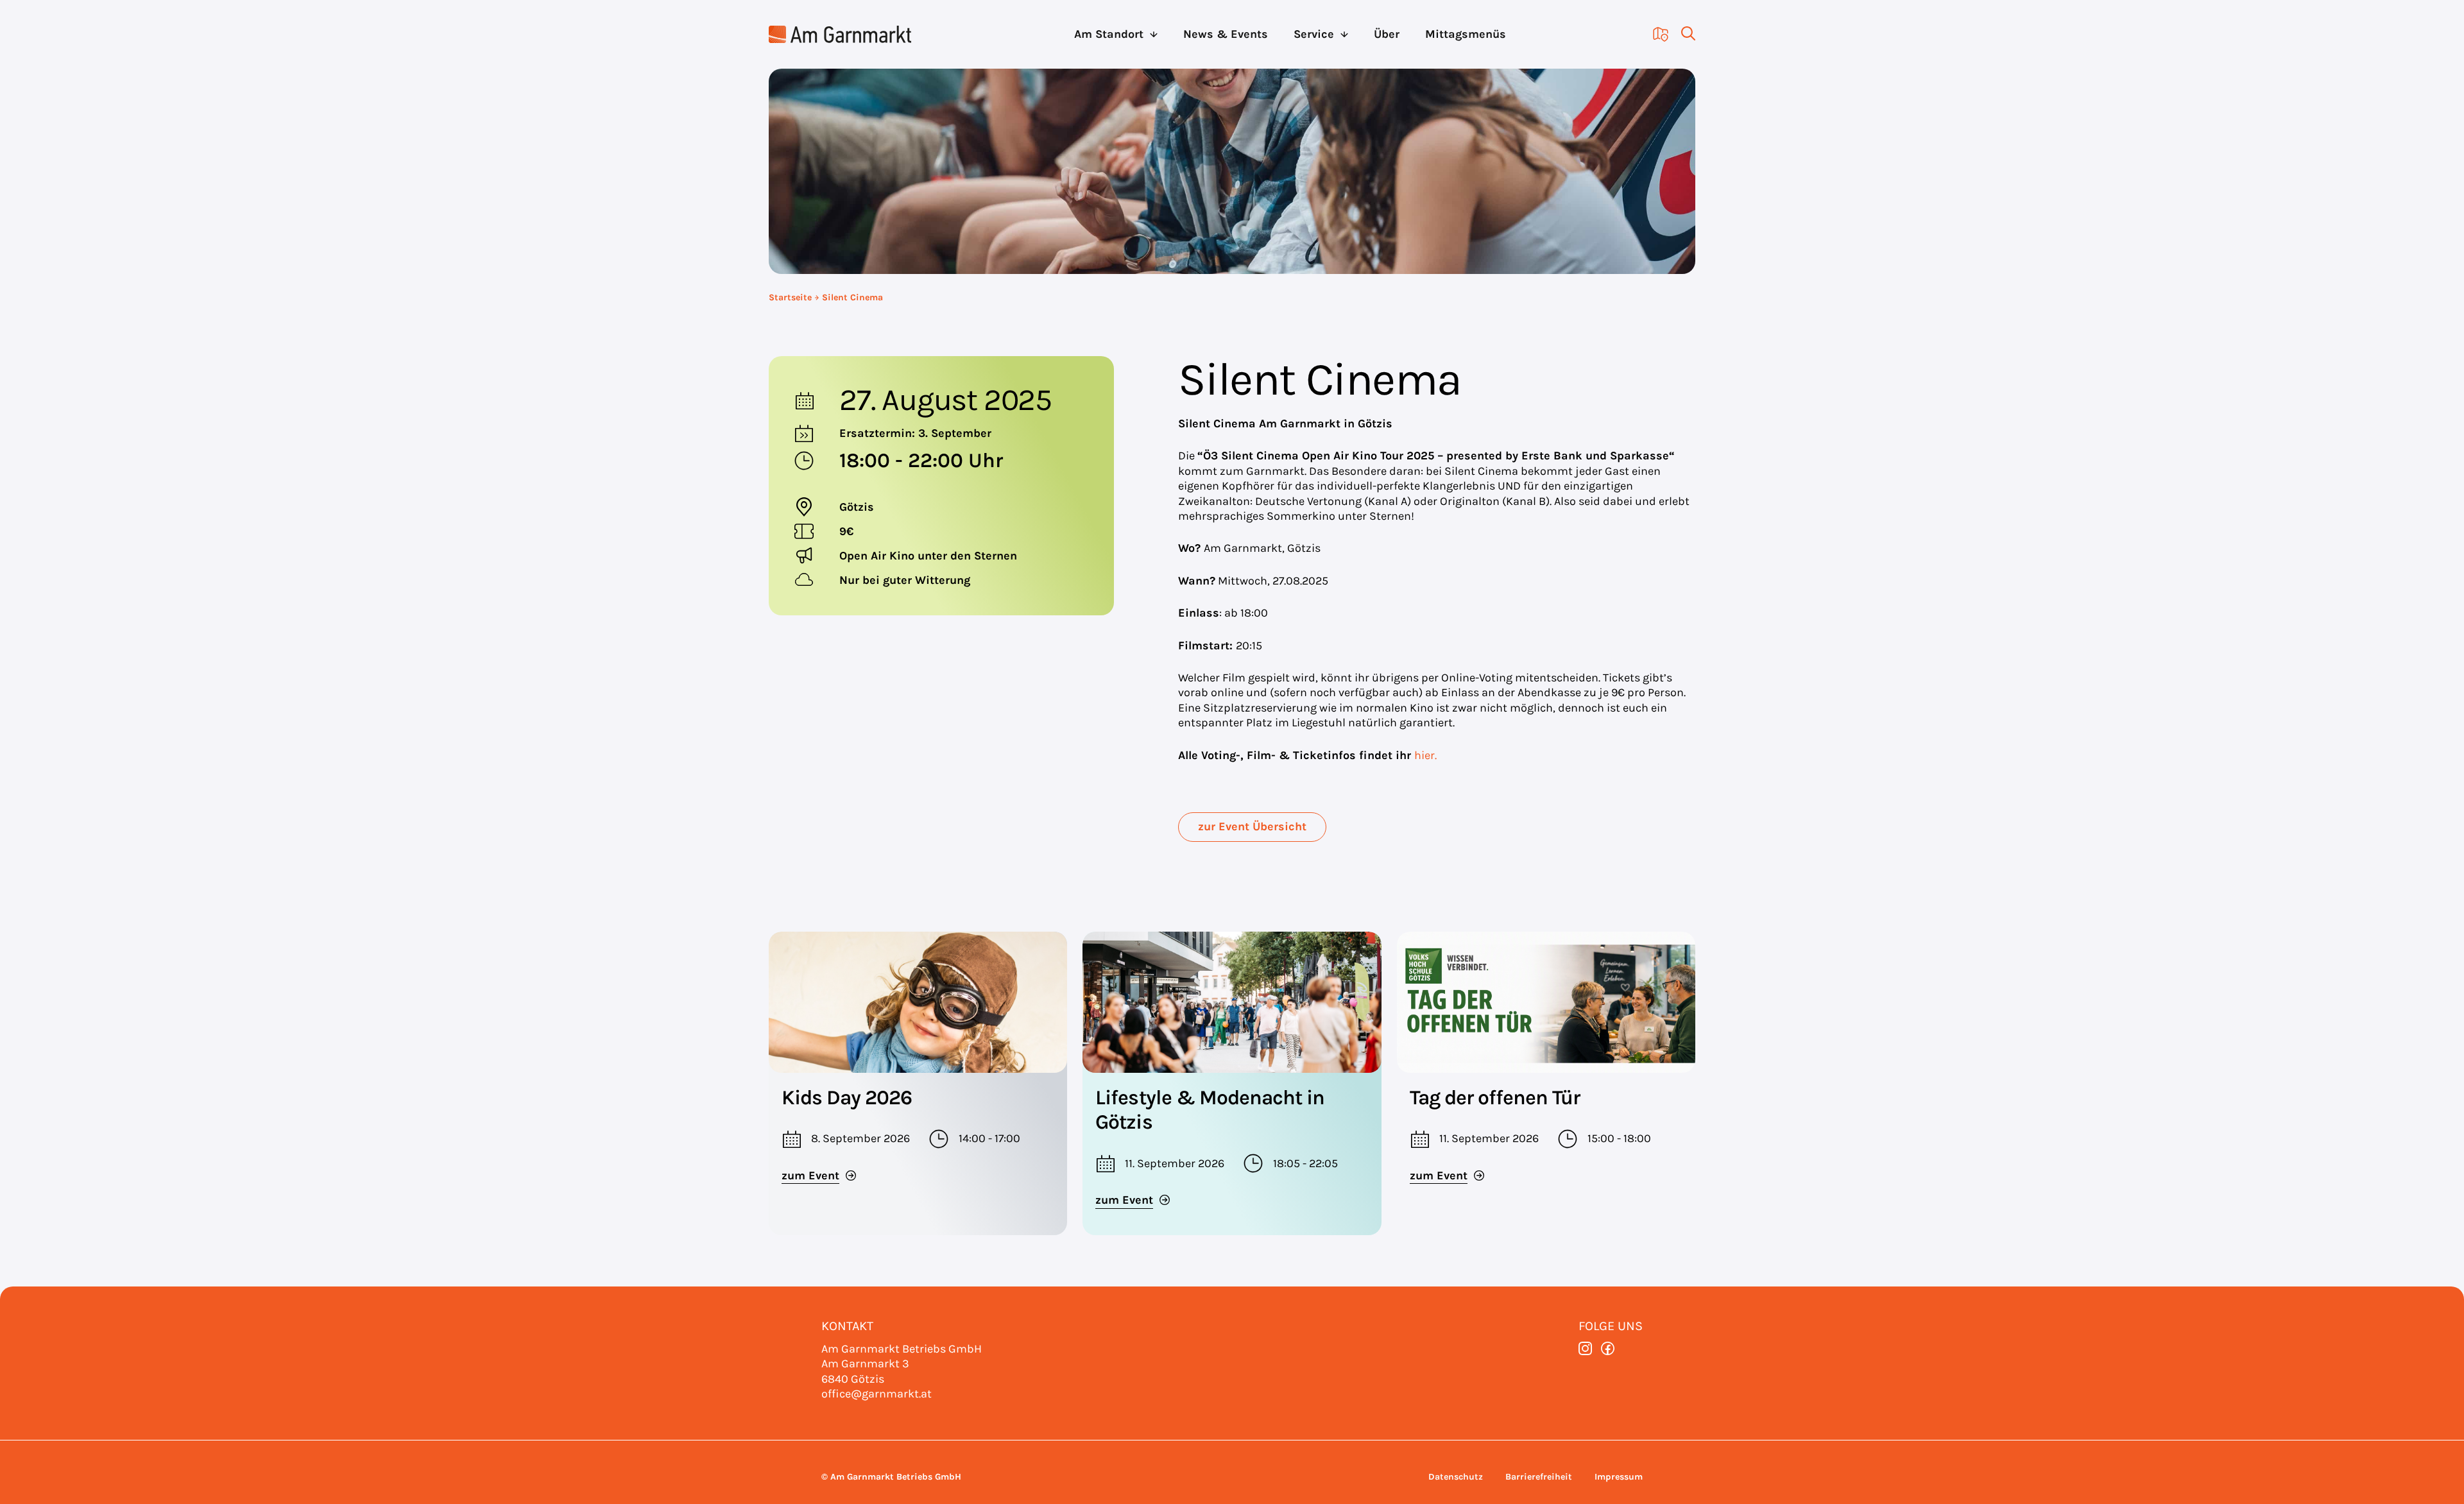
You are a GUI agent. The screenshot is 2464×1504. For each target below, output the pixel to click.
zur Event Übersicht (1252, 826)
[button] (1682, 34)
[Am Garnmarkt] (840, 34)
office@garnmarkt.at (877, 1394)
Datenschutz (1456, 1477)
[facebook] (1608, 1348)
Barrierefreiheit (1539, 1477)
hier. (1425, 755)
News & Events (1226, 34)
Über (1387, 34)
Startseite (790, 297)
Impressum (1619, 1477)
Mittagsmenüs (1466, 34)
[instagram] (1585, 1348)
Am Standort (1109, 34)
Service (1314, 34)
